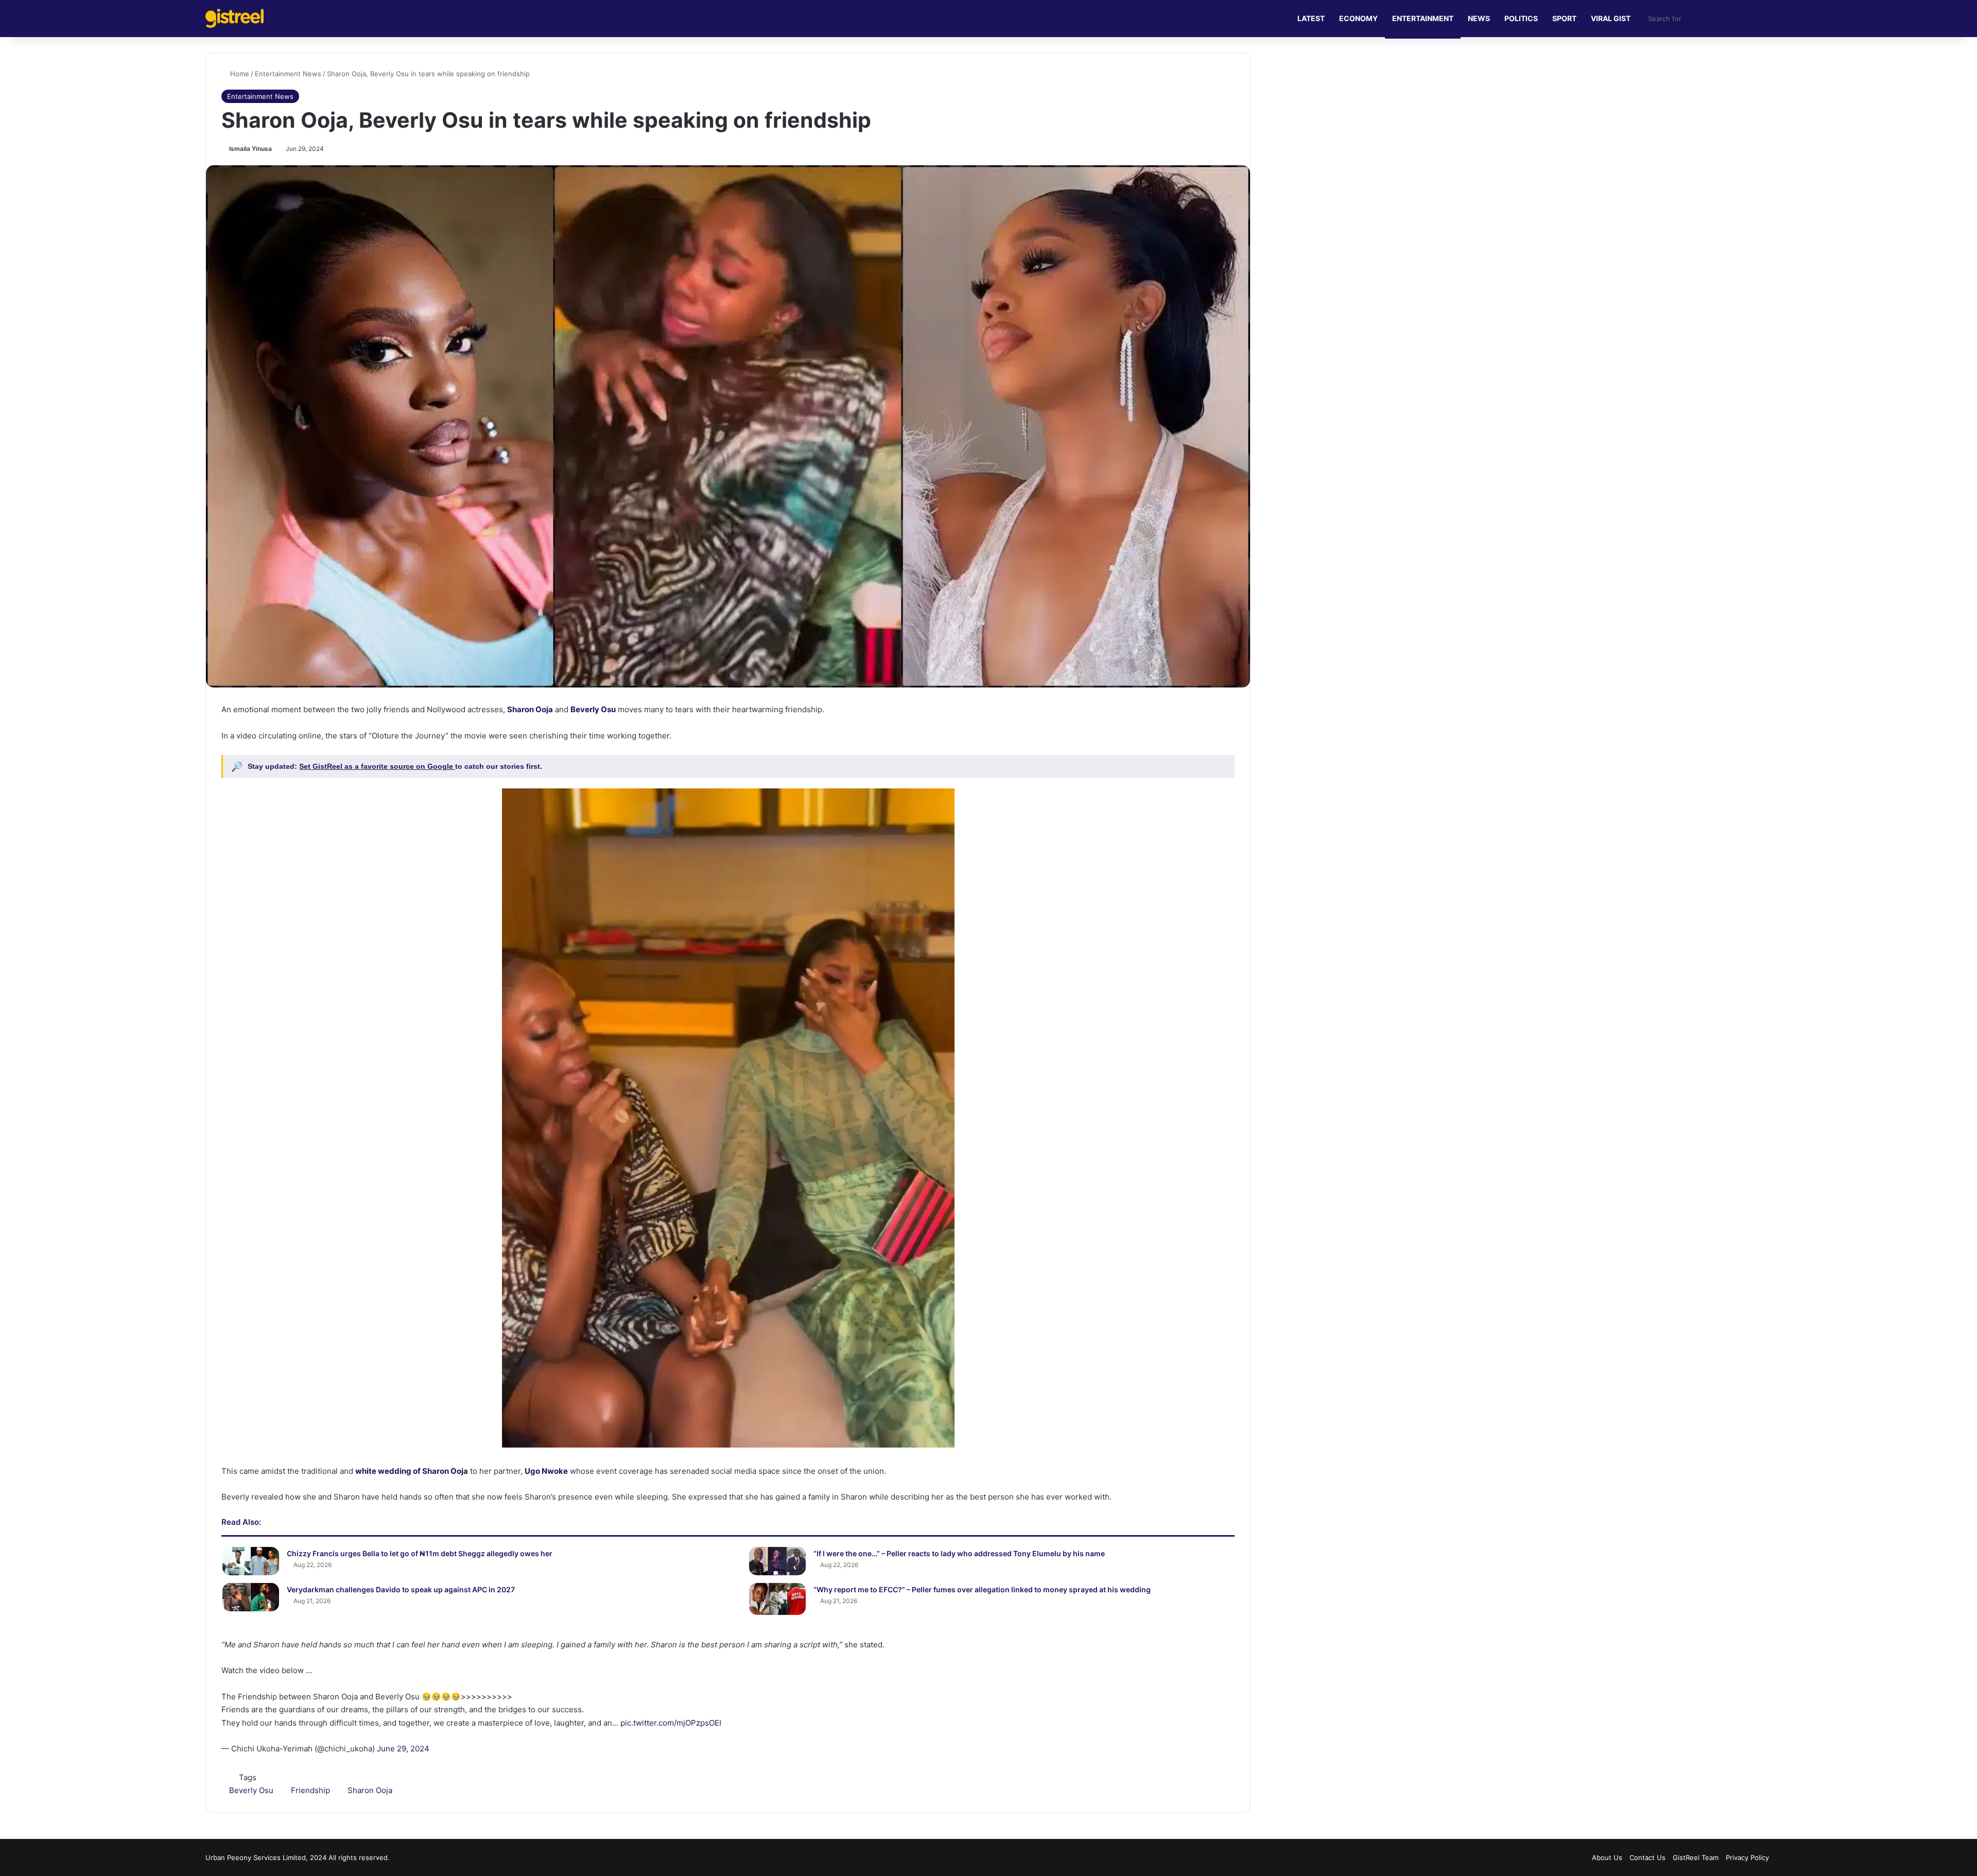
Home (239, 74)
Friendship (310, 1790)
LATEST (1311, 18)
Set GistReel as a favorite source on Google (377, 766)
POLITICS (1521, 18)
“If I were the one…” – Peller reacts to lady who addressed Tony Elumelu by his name (959, 1553)
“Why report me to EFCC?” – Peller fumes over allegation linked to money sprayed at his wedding (982, 1589)
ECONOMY (1358, 18)
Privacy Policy (1747, 1857)
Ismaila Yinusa (250, 149)
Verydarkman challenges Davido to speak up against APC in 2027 (401, 1589)
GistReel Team (1696, 1857)
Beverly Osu (251, 1790)
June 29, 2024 (403, 1749)
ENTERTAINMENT (1423, 18)
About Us (1607, 1857)
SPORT (1564, 18)
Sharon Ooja (370, 1790)
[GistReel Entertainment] (235, 18)
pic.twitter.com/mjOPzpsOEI (671, 1723)
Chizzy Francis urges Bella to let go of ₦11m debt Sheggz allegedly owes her (420, 1553)
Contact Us (1648, 1857)
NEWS (1479, 18)
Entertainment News (288, 74)
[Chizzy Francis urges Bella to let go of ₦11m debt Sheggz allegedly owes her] (251, 1561)
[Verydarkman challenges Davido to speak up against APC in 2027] (251, 1597)
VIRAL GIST (1611, 18)
